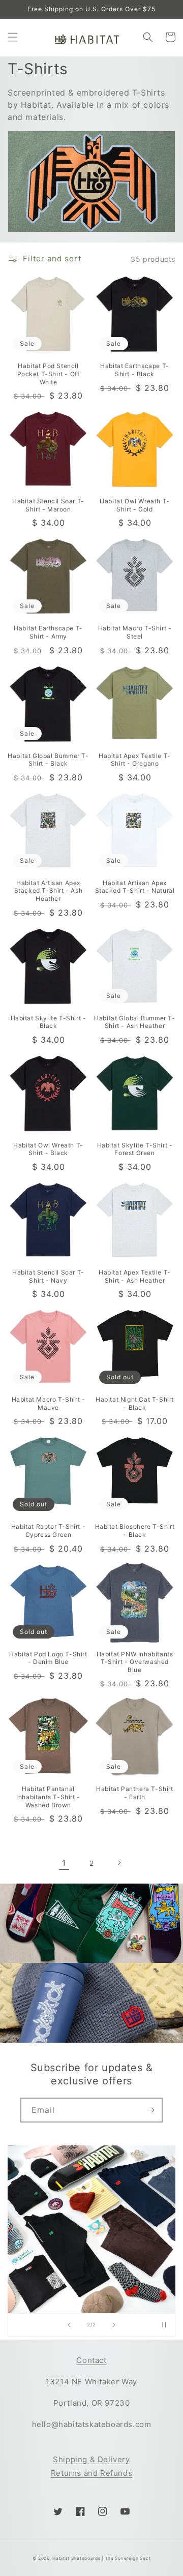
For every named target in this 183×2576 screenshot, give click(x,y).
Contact (91, 2360)
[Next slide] (114, 2325)
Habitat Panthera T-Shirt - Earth (134, 1793)
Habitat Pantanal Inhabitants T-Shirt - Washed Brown (48, 1797)
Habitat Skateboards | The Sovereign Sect (101, 2558)
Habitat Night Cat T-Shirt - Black (135, 1403)
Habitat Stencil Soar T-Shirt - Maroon (48, 505)
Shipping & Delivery (91, 2459)
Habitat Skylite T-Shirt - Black (49, 1022)
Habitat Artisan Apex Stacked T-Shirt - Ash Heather (49, 891)
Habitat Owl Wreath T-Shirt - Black (48, 1149)
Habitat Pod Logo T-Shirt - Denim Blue (48, 1658)
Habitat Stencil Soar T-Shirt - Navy (48, 1276)
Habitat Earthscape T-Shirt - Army (48, 632)
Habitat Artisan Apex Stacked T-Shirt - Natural (135, 887)
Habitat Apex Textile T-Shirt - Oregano (135, 760)
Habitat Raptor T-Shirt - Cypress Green (48, 1531)
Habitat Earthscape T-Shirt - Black (135, 370)
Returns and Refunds (91, 2473)
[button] (13, 37)
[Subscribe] (150, 2110)
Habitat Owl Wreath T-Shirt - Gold (135, 505)
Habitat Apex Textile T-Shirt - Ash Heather (135, 1276)
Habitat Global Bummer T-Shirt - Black (48, 760)
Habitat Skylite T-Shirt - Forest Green (135, 1149)
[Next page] (119, 1863)
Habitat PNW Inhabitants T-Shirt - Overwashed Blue (135, 1662)
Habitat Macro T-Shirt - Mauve (49, 1403)
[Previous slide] (69, 2325)
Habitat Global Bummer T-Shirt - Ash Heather (134, 1022)
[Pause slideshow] (164, 2325)
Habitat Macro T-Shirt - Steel (135, 632)
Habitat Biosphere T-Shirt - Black (135, 1531)
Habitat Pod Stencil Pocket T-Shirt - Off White (49, 374)
